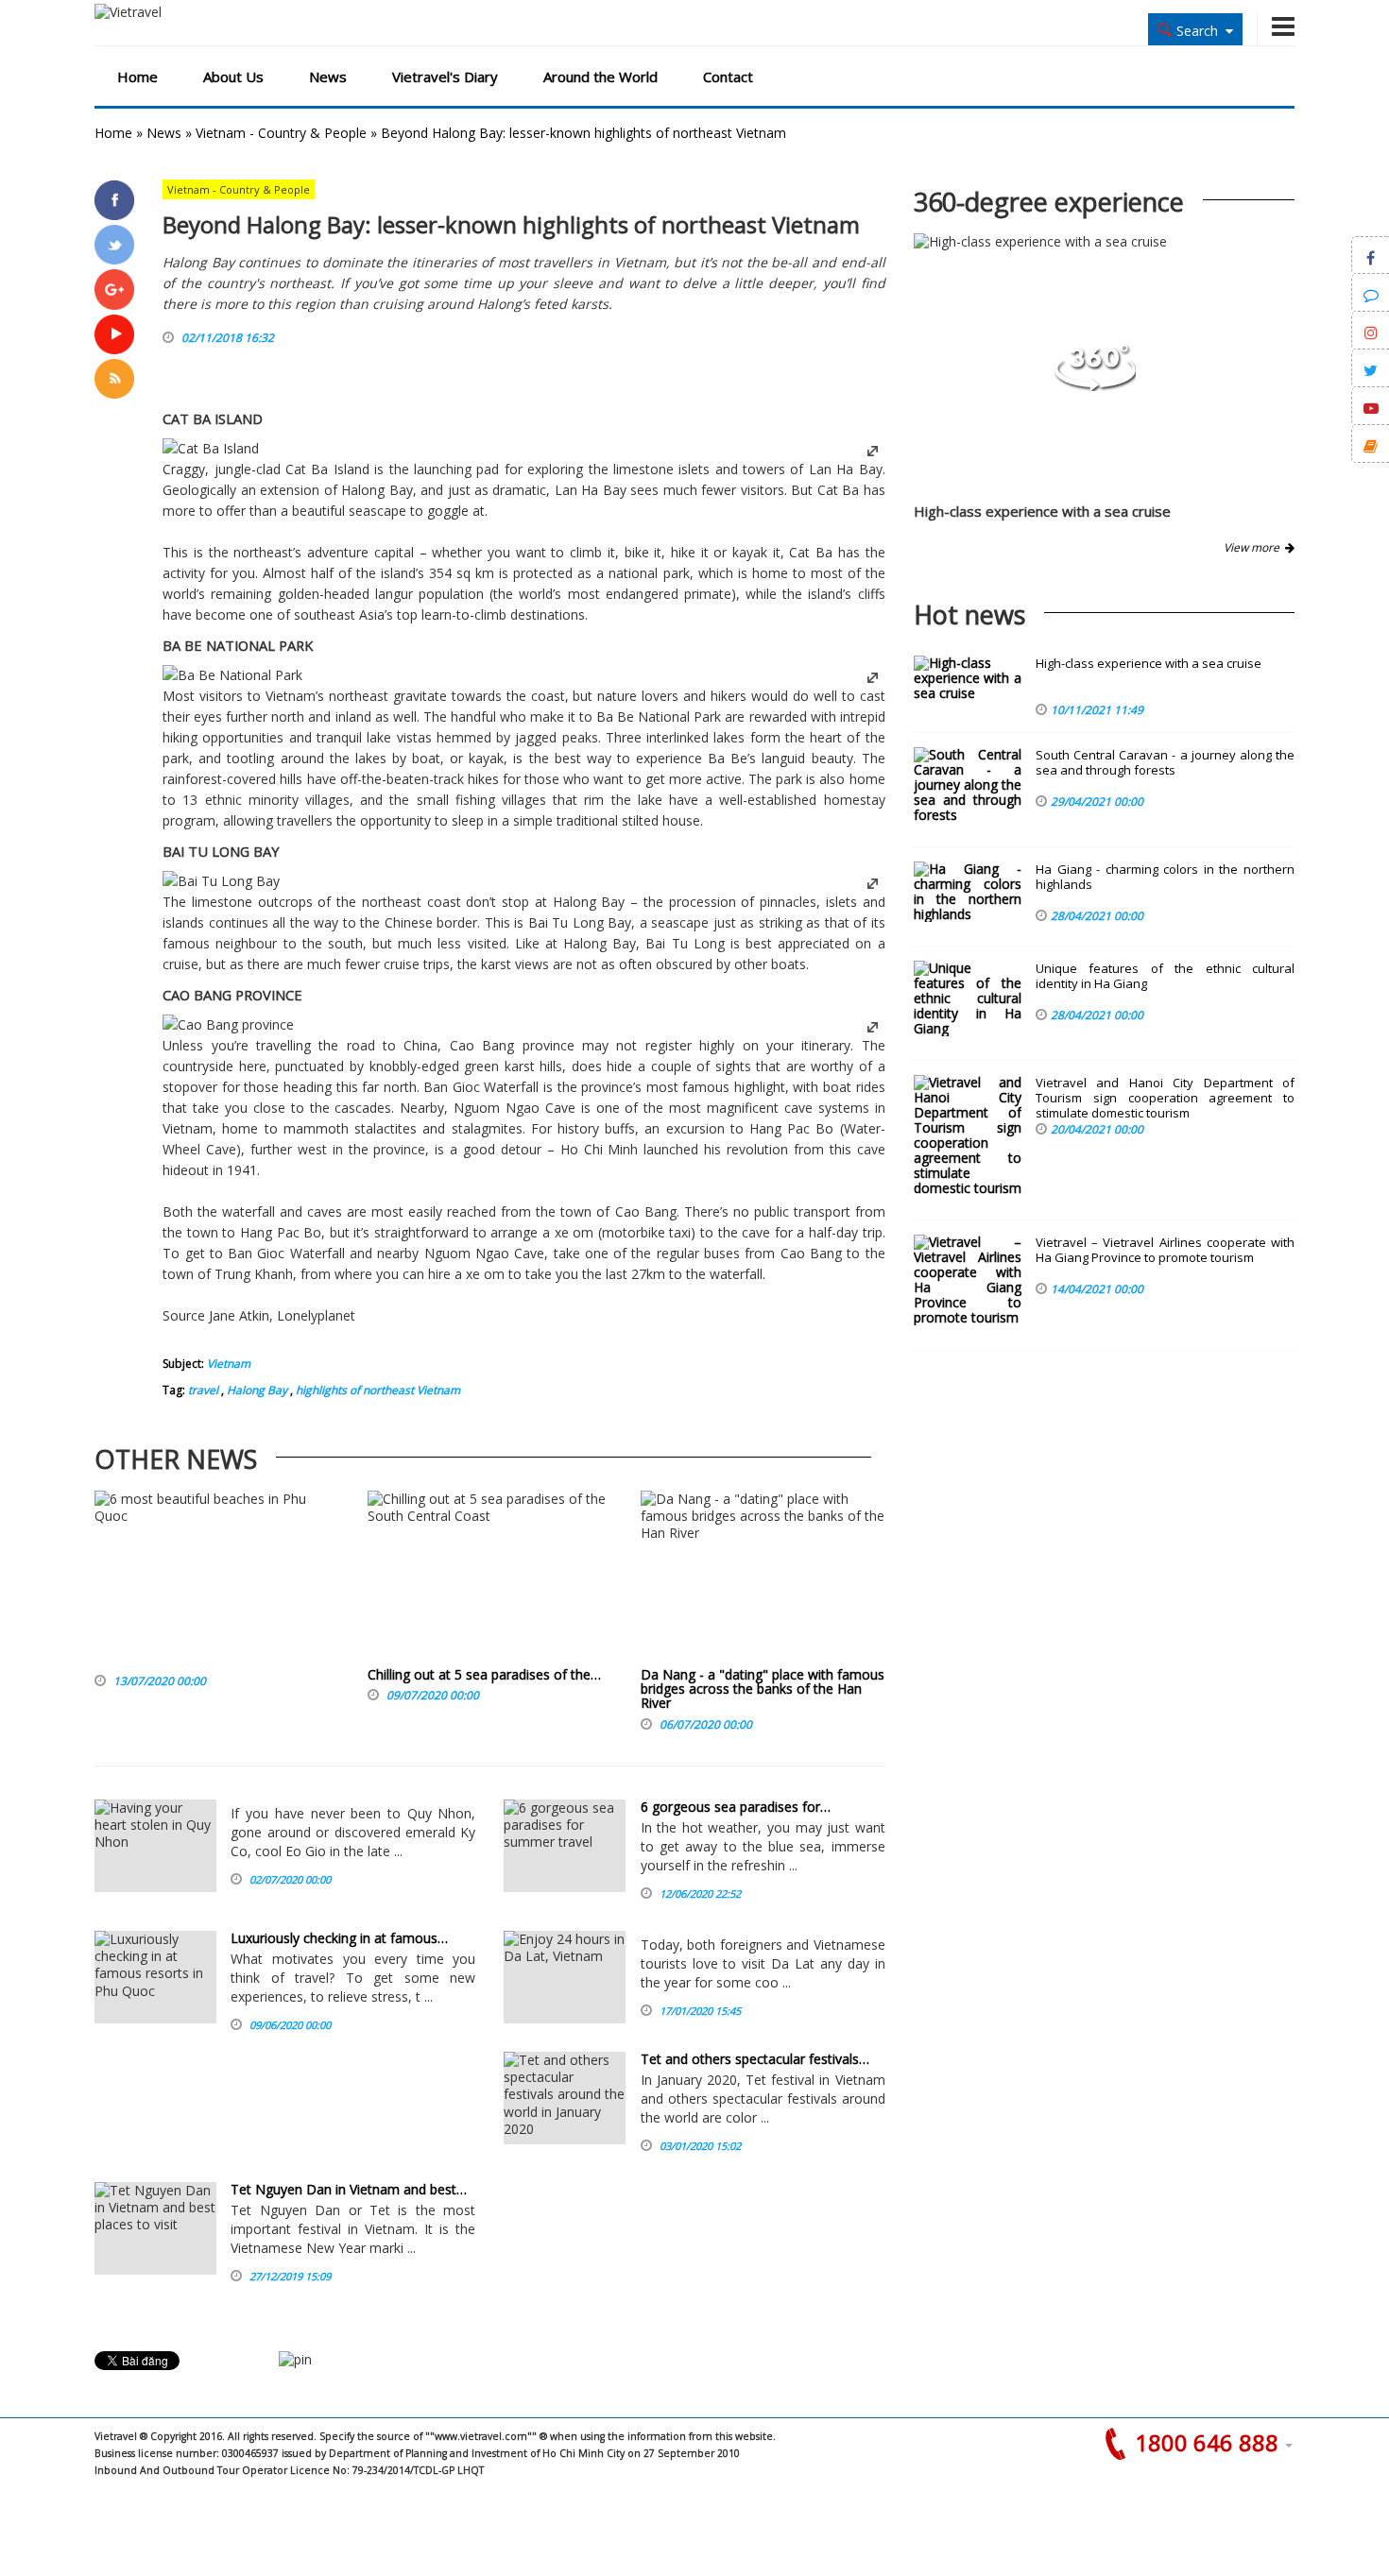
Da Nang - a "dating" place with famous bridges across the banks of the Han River (763, 1689)
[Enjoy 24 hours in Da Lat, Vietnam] (565, 1977)
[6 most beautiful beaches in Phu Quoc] (217, 1579)
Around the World (600, 77)
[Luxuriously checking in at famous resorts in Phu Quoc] (155, 1977)
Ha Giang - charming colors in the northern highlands (1165, 877)
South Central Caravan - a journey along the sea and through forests (1165, 763)
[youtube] (114, 334)
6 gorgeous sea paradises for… (736, 1807)
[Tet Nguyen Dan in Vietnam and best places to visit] (155, 2228)
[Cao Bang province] (228, 1024)
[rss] (114, 379)
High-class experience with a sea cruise (1042, 511)
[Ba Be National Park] (232, 675)
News (328, 77)
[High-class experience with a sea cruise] (1095, 386)
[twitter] (114, 245)
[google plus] (114, 289)
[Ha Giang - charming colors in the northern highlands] (968, 892)
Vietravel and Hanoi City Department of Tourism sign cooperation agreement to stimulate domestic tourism (1165, 1098)
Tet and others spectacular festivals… (755, 2059)
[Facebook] (114, 200)
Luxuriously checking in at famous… (339, 1938)
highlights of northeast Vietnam (377, 1390)
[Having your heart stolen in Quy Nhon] (155, 1846)
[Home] (183, 12)
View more (1254, 547)
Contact (728, 77)
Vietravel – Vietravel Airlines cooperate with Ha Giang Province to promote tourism (1165, 1250)
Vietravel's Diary (445, 77)
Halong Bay (256, 1390)
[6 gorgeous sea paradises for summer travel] (565, 1846)
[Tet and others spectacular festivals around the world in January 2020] (565, 2098)
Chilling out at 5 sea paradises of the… (484, 1674)
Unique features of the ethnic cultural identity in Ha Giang (1165, 976)
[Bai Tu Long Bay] (221, 881)
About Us (233, 77)
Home (137, 77)
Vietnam (229, 1364)
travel (203, 1390)
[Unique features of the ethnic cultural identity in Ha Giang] (968, 998)
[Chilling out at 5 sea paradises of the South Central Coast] (490, 1579)
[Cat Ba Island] (211, 448)
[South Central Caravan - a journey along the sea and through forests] (968, 785)
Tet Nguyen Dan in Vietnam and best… (349, 2189)
